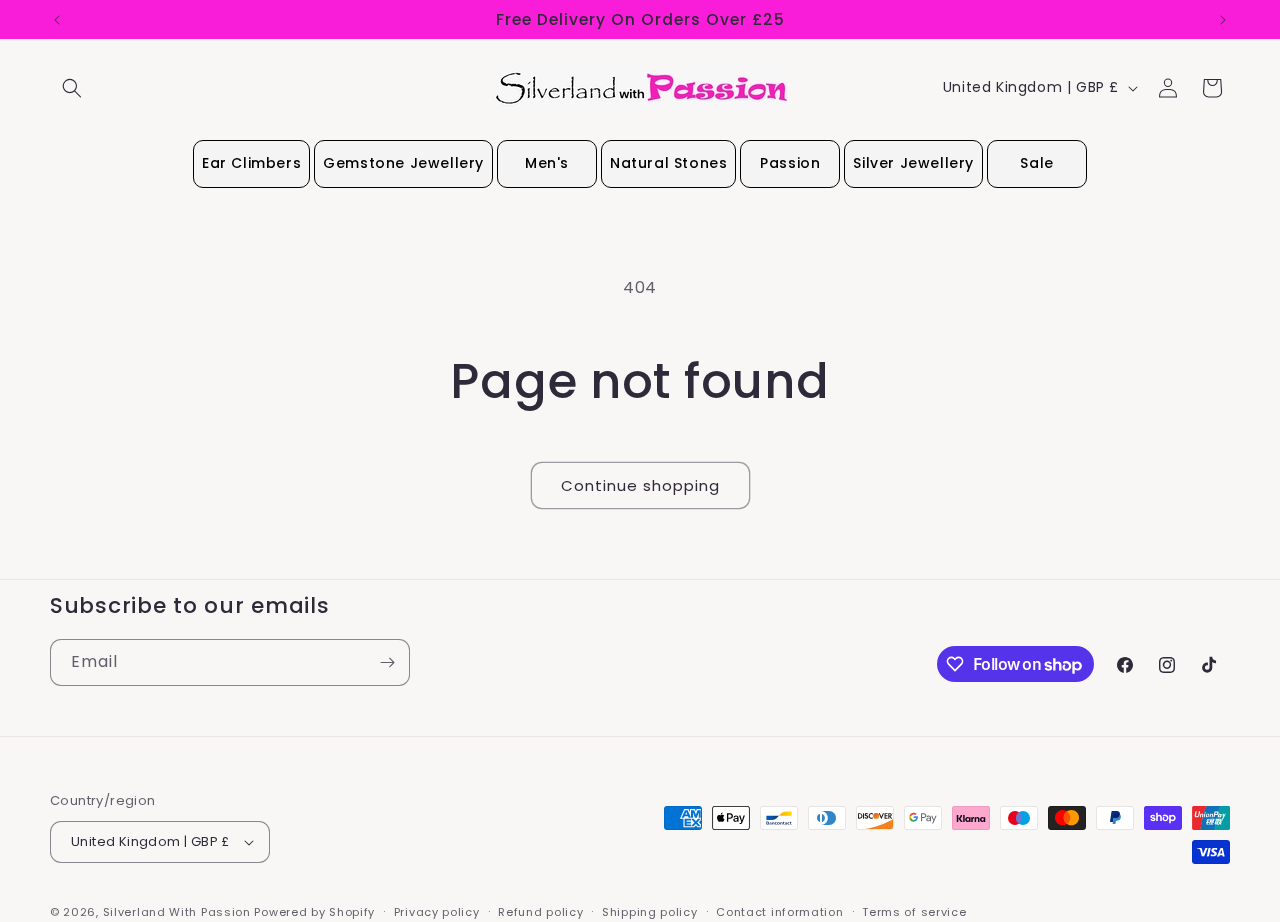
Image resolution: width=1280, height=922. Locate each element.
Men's (547, 163)
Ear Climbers (251, 163)
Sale (1036, 163)
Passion (790, 163)
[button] (72, 88)
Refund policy (540, 912)
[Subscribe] (387, 662)
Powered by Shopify (314, 912)
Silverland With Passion (177, 912)
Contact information (779, 912)
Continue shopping (640, 485)
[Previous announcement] (57, 20)
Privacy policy (437, 912)
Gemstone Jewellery (403, 163)
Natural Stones (668, 163)
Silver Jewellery (913, 163)
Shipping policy (650, 912)
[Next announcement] (1223, 20)
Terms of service (914, 912)
